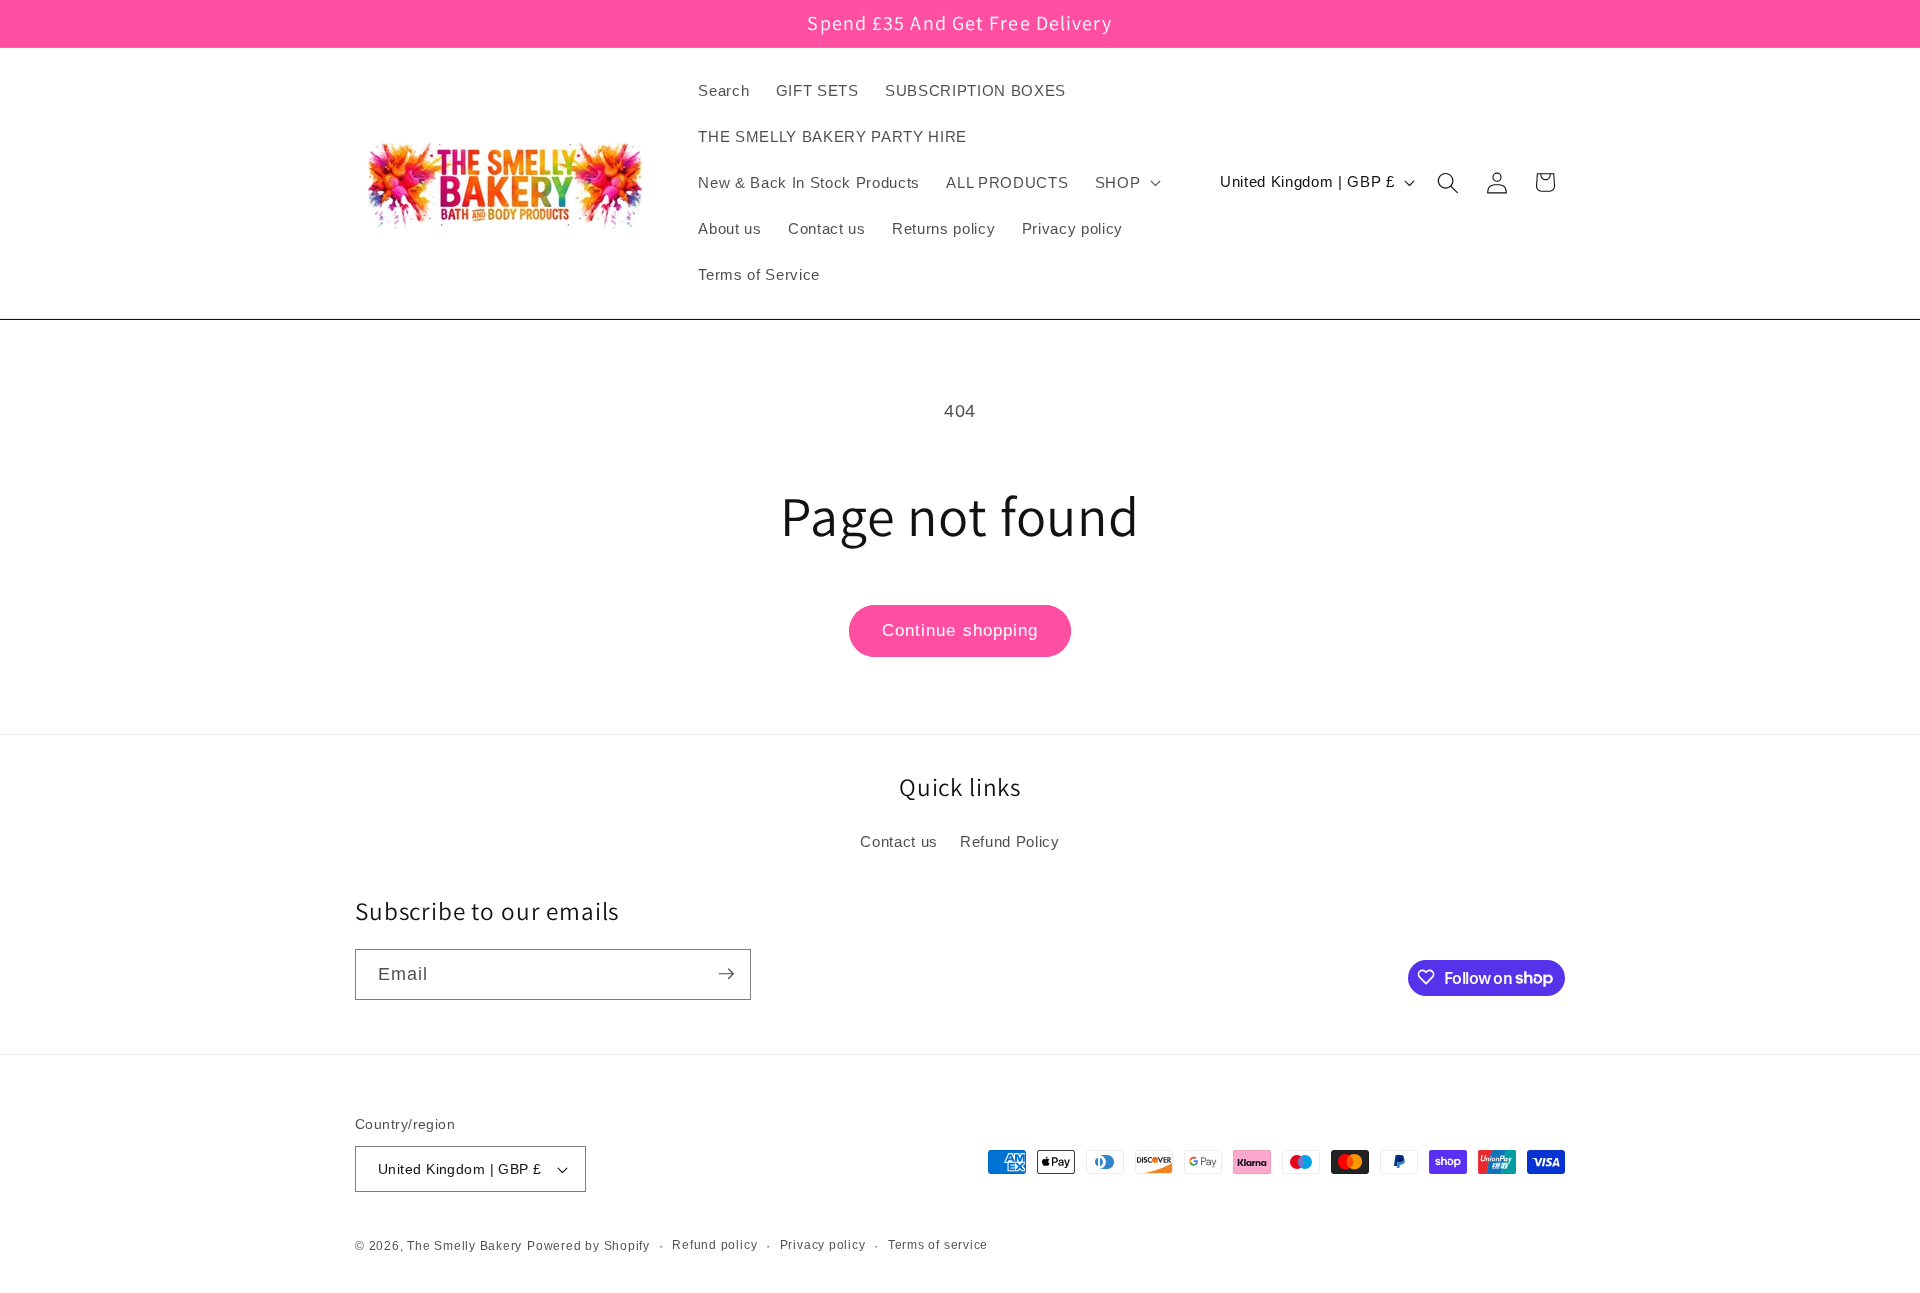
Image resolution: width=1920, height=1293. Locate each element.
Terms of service (938, 1245)
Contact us (899, 841)
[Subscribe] (726, 974)
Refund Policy (1010, 841)
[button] (1125, 183)
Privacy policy (823, 1245)
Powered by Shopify (588, 1246)
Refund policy (714, 1245)
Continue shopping (960, 630)
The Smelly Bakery (464, 1246)
